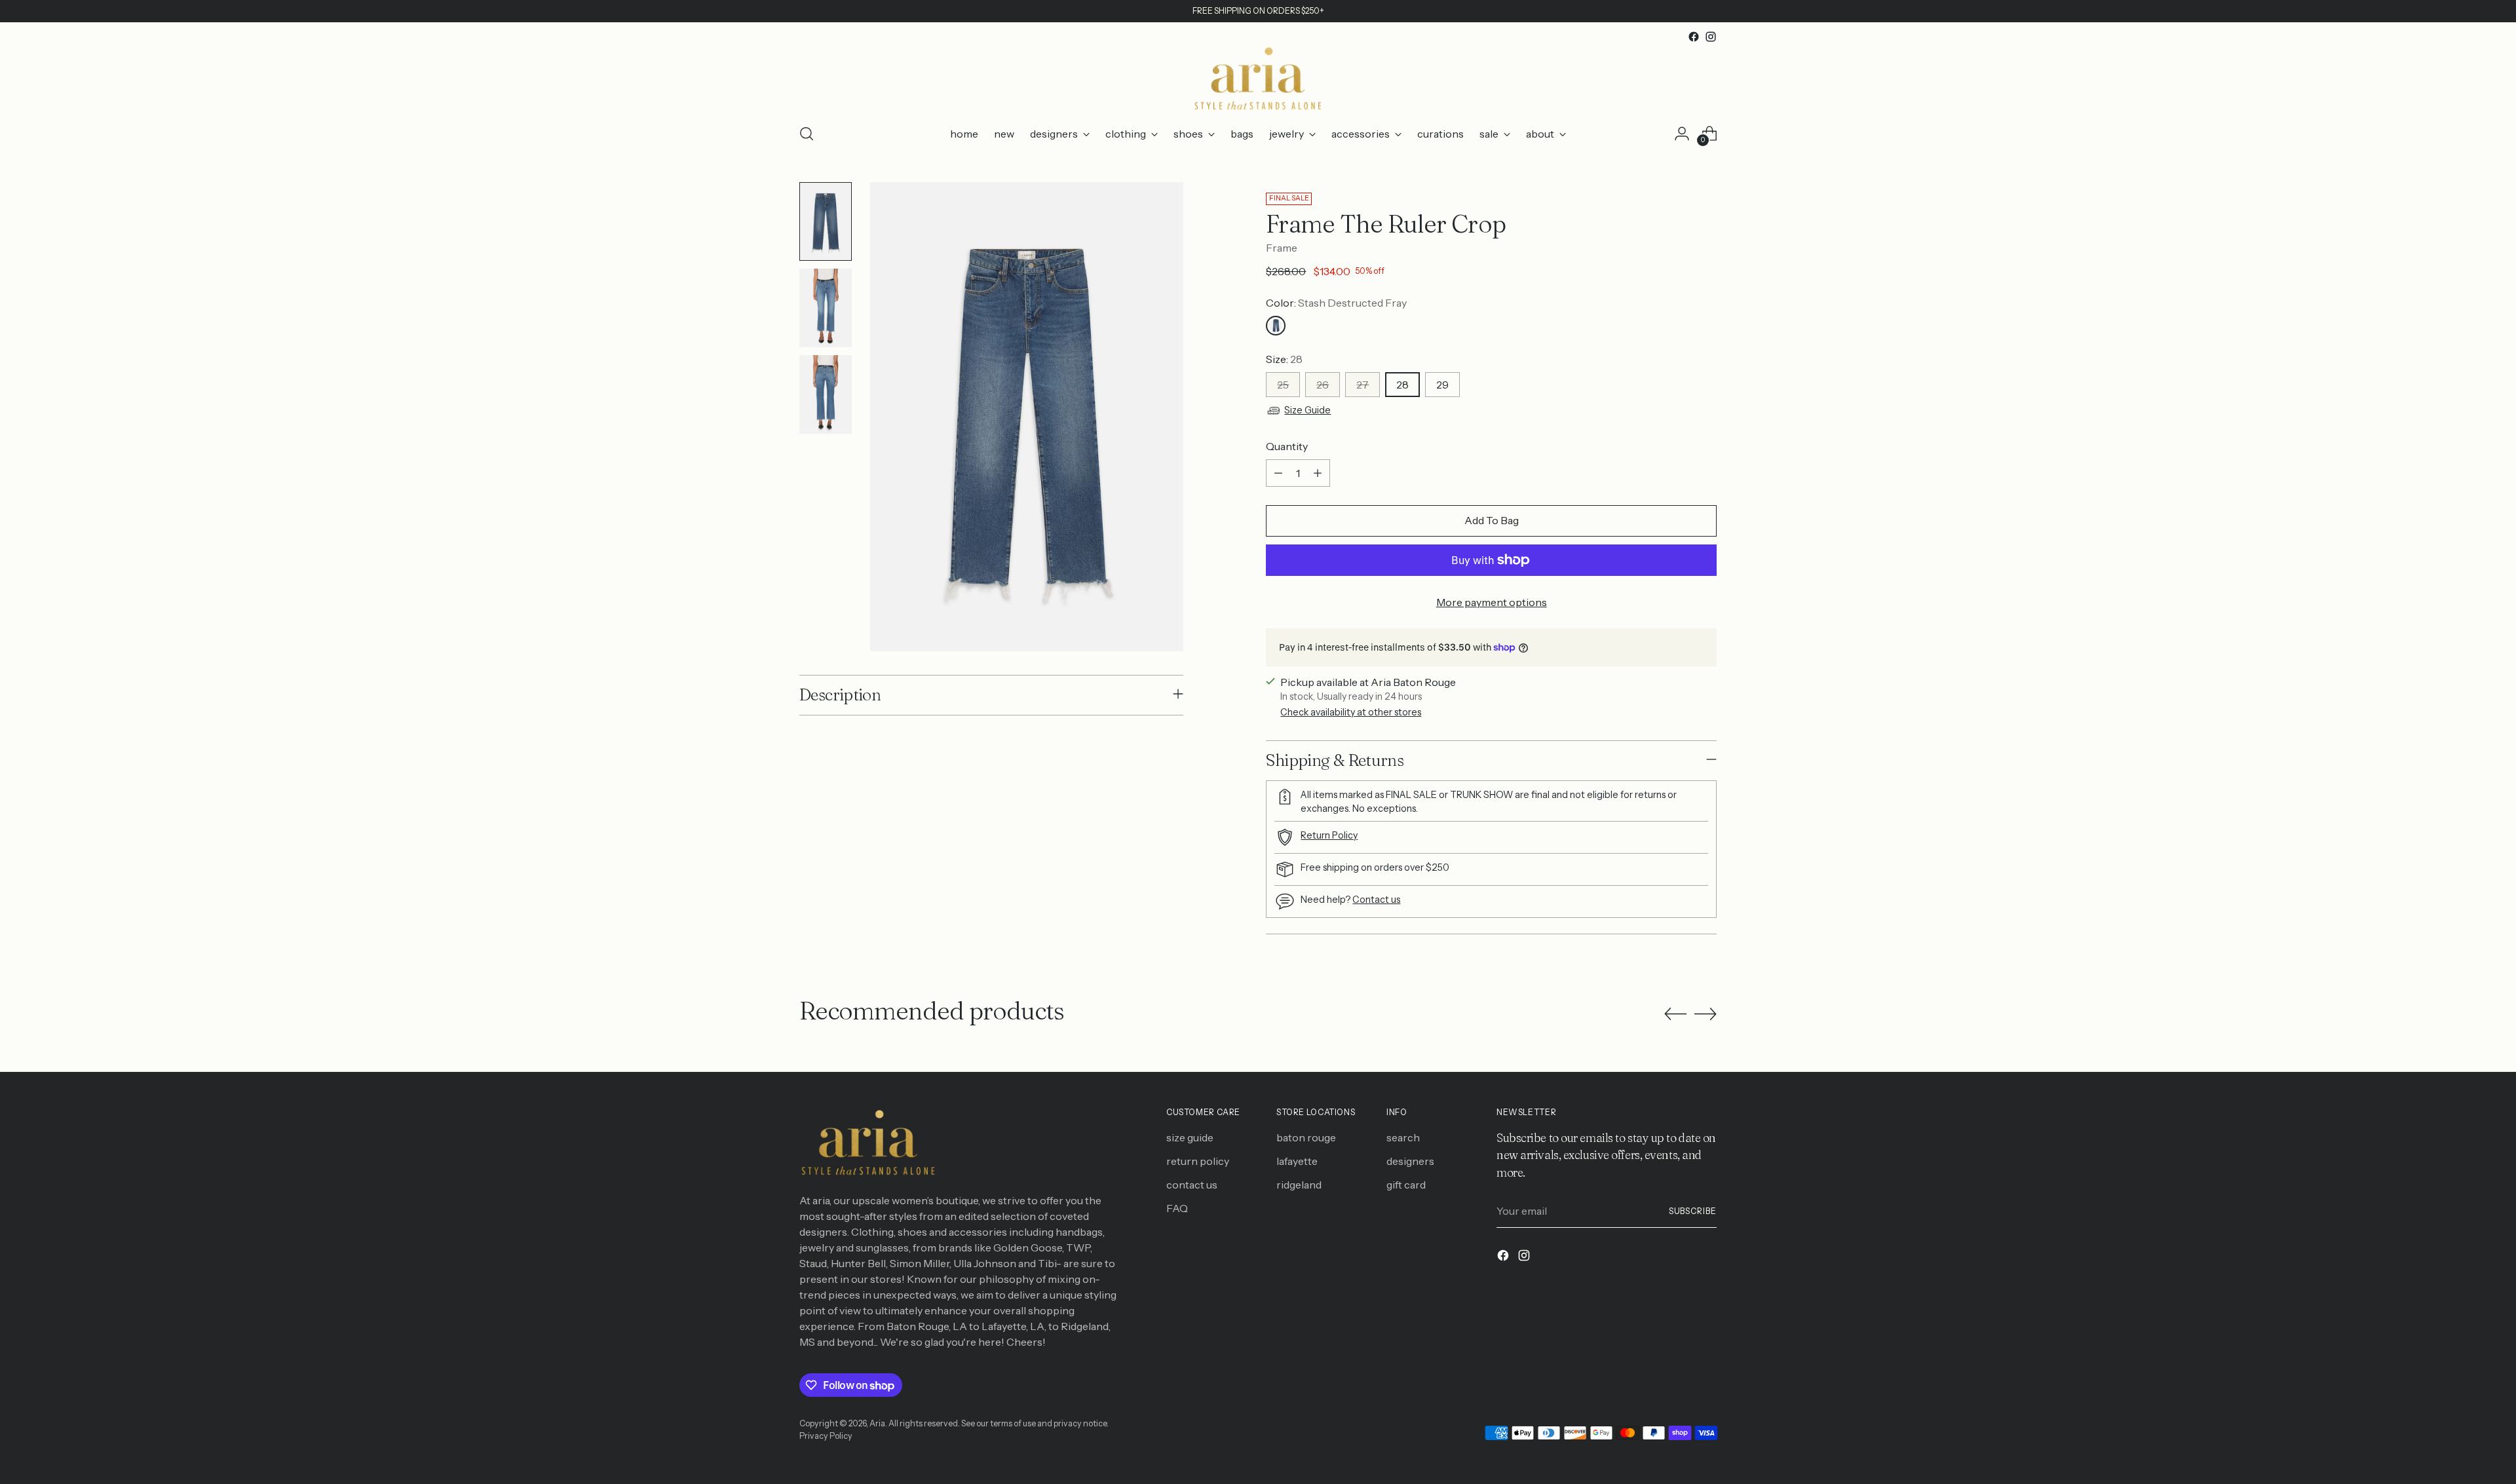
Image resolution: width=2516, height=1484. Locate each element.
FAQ (1177, 1208)
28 (1402, 385)
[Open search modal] (807, 134)
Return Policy (1329, 835)
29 (1442, 385)
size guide (1190, 1137)
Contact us (1376, 900)
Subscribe (1693, 1211)
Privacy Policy (826, 1436)
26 (1323, 385)
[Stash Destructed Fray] (1276, 326)
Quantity (1287, 446)
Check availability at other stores (1351, 712)
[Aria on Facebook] (1694, 37)
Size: (1284, 359)
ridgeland (1299, 1185)
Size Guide (1307, 410)
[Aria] (1258, 79)
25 (1283, 385)
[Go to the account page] (1682, 134)
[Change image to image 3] (826, 394)
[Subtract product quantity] (1278, 473)
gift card (1406, 1185)
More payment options (1492, 602)
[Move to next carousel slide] (1706, 1014)
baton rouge (1306, 1137)
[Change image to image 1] (826, 221)
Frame (1282, 248)
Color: (1336, 303)
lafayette (1297, 1161)
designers (1410, 1161)
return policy (1198, 1161)
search (1403, 1137)
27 (1363, 385)
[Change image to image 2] (826, 308)
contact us (1192, 1185)
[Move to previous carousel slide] (1675, 1014)
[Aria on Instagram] (1711, 37)
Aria (877, 1423)
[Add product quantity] (1318, 473)
